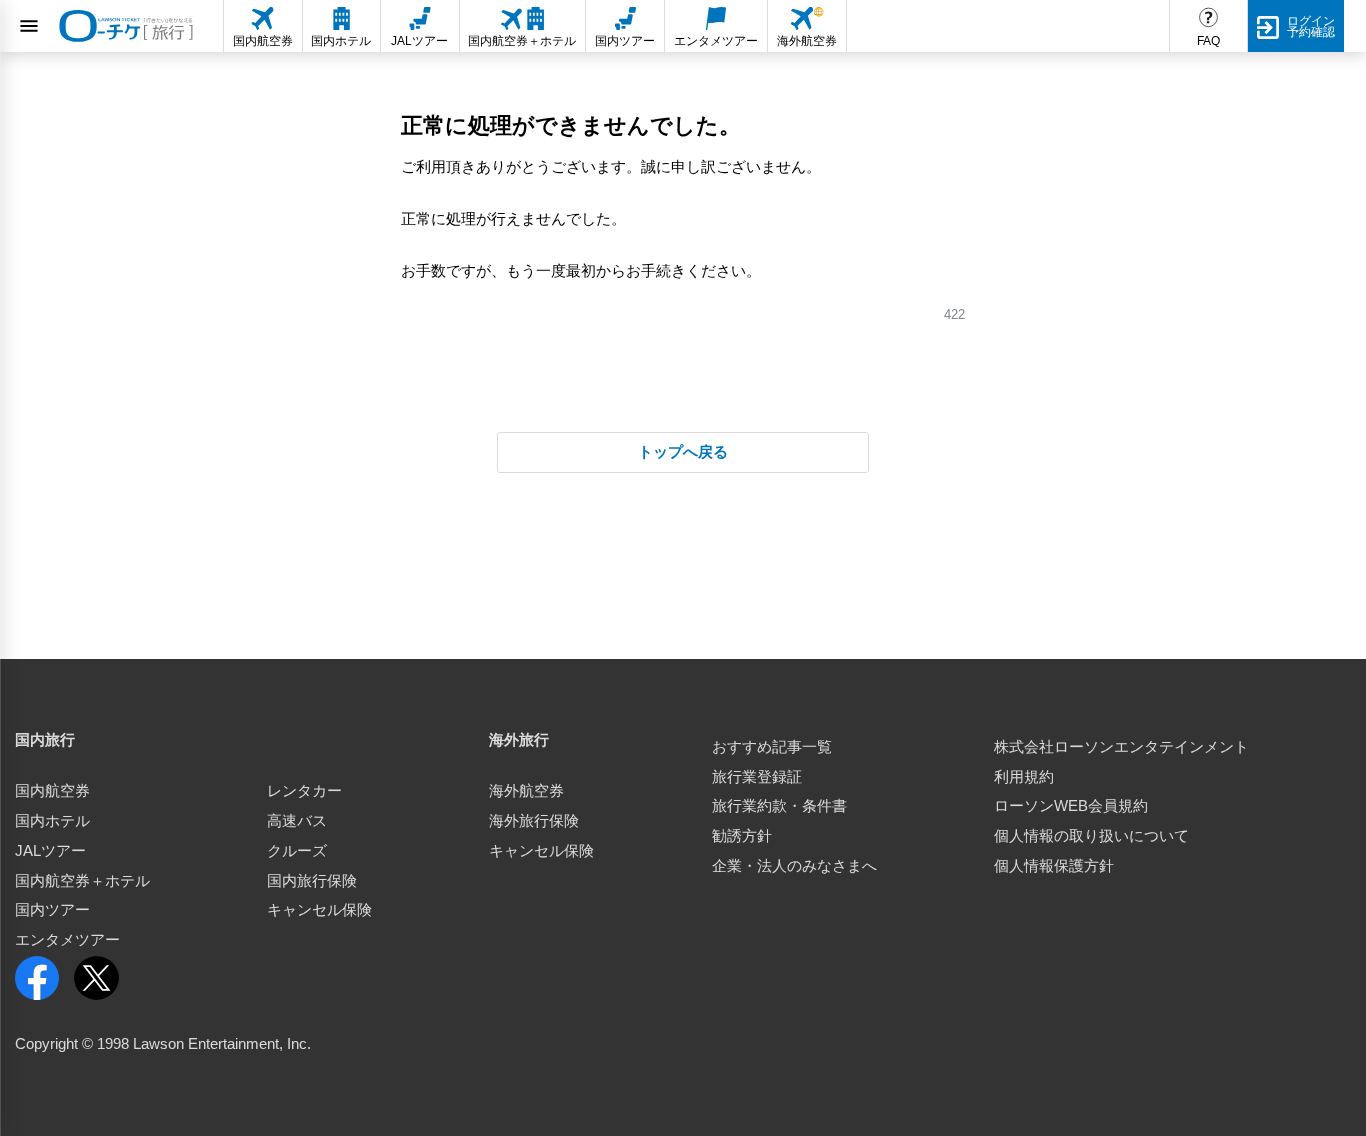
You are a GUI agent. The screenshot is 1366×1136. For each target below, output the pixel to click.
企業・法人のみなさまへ (794, 866)
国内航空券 (52, 791)
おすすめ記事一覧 (772, 747)
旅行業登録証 (757, 777)
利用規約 (1024, 777)
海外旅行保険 (534, 821)
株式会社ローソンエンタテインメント (1121, 747)
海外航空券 (526, 791)
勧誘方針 (742, 836)
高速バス (297, 821)
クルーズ (297, 851)
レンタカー (304, 791)
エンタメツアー (67, 940)
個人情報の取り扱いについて (1091, 836)
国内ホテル (52, 821)
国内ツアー (52, 910)
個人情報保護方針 (1054, 866)
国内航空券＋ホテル (82, 881)
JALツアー (50, 851)
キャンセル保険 (319, 910)
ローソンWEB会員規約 (1071, 806)
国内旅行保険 (312, 881)
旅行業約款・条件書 (779, 806)
